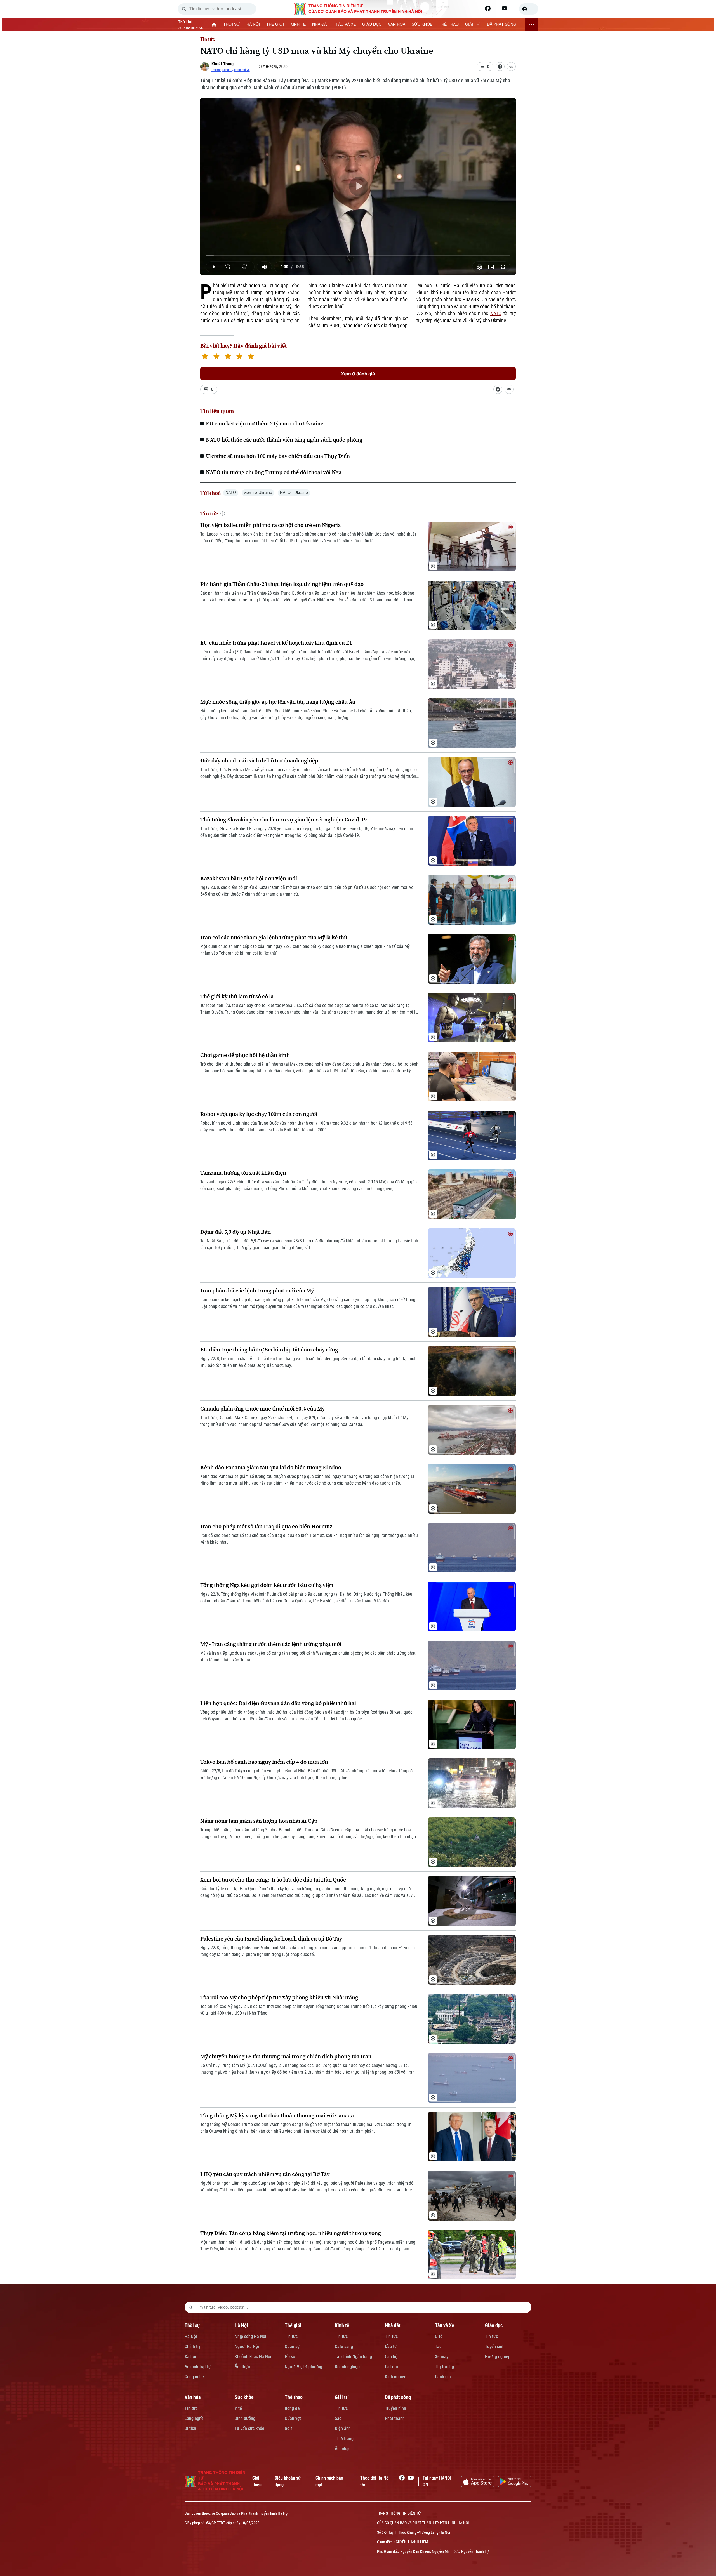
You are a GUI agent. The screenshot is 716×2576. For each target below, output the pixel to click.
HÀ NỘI (253, 25)
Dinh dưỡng (245, 2418)
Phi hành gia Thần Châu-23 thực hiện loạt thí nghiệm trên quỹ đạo (282, 584)
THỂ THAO (449, 25)
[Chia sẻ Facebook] (500, 67)
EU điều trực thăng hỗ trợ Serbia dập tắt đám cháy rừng (269, 1350)
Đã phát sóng (398, 2397)
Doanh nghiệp (347, 2367)
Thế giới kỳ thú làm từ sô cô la (237, 996)
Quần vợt (293, 2418)
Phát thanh (395, 2418)
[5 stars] (251, 357)
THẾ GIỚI (275, 25)
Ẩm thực (242, 2367)
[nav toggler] (531, 25)
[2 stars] (216, 357)
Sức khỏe (244, 2397)
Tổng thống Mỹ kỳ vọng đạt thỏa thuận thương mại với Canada (277, 2115)
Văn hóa (193, 2397)
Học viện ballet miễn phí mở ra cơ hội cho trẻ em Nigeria (270, 525)
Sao (338, 2418)
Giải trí (342, 2397)
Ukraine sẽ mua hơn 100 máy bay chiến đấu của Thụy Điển (278, 456)
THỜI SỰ (232, 25)
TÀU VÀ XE (346, 25)
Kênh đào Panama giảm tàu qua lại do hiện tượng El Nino (271, 1467)
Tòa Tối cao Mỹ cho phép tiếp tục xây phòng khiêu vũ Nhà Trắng (279, 1997)
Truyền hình (395, 2408)
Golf (288, 2428)
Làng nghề (194, 2418)
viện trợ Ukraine (258, 493)
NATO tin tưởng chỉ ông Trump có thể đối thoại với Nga (274, 472)
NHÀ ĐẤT (321, 25)
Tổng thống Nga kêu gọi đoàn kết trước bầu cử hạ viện (267, 1585)
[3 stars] (228, 357)
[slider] (358, 256)
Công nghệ (194, 2377)
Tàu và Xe (445, 2325)
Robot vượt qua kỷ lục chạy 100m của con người (259, 1114)
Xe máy (442, 2357)
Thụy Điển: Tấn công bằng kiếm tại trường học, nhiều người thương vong (291, 2233)
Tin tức (208, 39)
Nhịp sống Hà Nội (250, 2336)
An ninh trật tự (198, 2367)
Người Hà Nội (247, 2347)
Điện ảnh (343, 2428)
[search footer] (191, 2307)
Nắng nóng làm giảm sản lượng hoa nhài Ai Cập (259, 1821)
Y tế (238, 2408)
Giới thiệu (257, 2481)
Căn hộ (391, 2357)
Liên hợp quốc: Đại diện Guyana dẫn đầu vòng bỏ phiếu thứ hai (278, 1703)
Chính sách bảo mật (329, 2481)
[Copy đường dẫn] (511, 67)
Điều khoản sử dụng (288, 2481)
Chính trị (192, 2347)
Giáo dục (494, 2325)
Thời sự (192, 2325)
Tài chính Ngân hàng (353, 2357)
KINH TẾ (298, 25)
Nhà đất (393, 2325)
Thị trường (444, 2367)
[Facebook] (488, 8)
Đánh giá (443, 2377)
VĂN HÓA (397, 25)
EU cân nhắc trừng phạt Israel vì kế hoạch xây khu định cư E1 (276, 643)
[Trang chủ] (214, 25)
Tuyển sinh (495, 2347)
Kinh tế (342, 2325)
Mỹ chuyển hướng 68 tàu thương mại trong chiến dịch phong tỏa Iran (286, 2056)
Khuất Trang (222, 64)
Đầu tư (391, 2347)
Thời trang (344, 2439)
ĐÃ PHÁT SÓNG (502, 25)
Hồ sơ (290, 2357)
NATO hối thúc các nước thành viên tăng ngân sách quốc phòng (284, 440)
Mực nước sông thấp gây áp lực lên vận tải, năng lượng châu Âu (278, 702)
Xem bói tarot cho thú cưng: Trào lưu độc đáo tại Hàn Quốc (273, 1880)
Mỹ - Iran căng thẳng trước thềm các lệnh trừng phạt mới (271, 1644)
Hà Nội (191, 2336)
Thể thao (294, 2397)
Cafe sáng (344, 2347)
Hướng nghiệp (498, 2357)
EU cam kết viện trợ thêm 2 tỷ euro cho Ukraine (265, 423)
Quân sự (292, 2347)
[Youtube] (505, 8)
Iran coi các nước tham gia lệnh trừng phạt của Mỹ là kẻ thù (274, 937)
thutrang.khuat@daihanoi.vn (231, 70)
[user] (529, 9)
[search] (184, 9)
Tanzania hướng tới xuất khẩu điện (243, 1173)
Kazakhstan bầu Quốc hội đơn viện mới (249, 878)
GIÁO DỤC (372, 25)
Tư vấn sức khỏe (249, 2428)
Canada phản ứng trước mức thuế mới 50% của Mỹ (262, 1409)
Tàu (438, 2347)
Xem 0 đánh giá (358, 374)
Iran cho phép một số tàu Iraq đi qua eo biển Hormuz (266, 1526)
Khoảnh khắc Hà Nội (253, 2357)
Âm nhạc (343, 2449)
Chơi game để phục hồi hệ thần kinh (245, 1055)
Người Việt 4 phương (303, 2367)
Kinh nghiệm (396, 2377)
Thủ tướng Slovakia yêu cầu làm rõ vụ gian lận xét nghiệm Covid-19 (283, 820)
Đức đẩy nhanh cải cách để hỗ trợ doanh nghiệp (259, 761)
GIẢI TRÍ (473, 25)
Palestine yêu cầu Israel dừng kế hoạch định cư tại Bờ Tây (271, 1939)
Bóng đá (292, 2408)
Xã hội (190, 2357)
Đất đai (391, 2367)
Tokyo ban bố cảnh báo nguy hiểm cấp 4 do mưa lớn (264, 1762)
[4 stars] (239, 357)
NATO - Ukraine (294, 493)
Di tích (190, 2428)
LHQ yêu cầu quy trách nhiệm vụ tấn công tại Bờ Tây (265, 2174)
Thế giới (293, 2325)
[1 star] (205, 357)
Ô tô (439, 2336)
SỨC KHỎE (422, 25)
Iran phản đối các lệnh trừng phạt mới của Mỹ (257, 1291)
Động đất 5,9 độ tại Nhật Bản (235, 1232)
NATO (496, 313)
